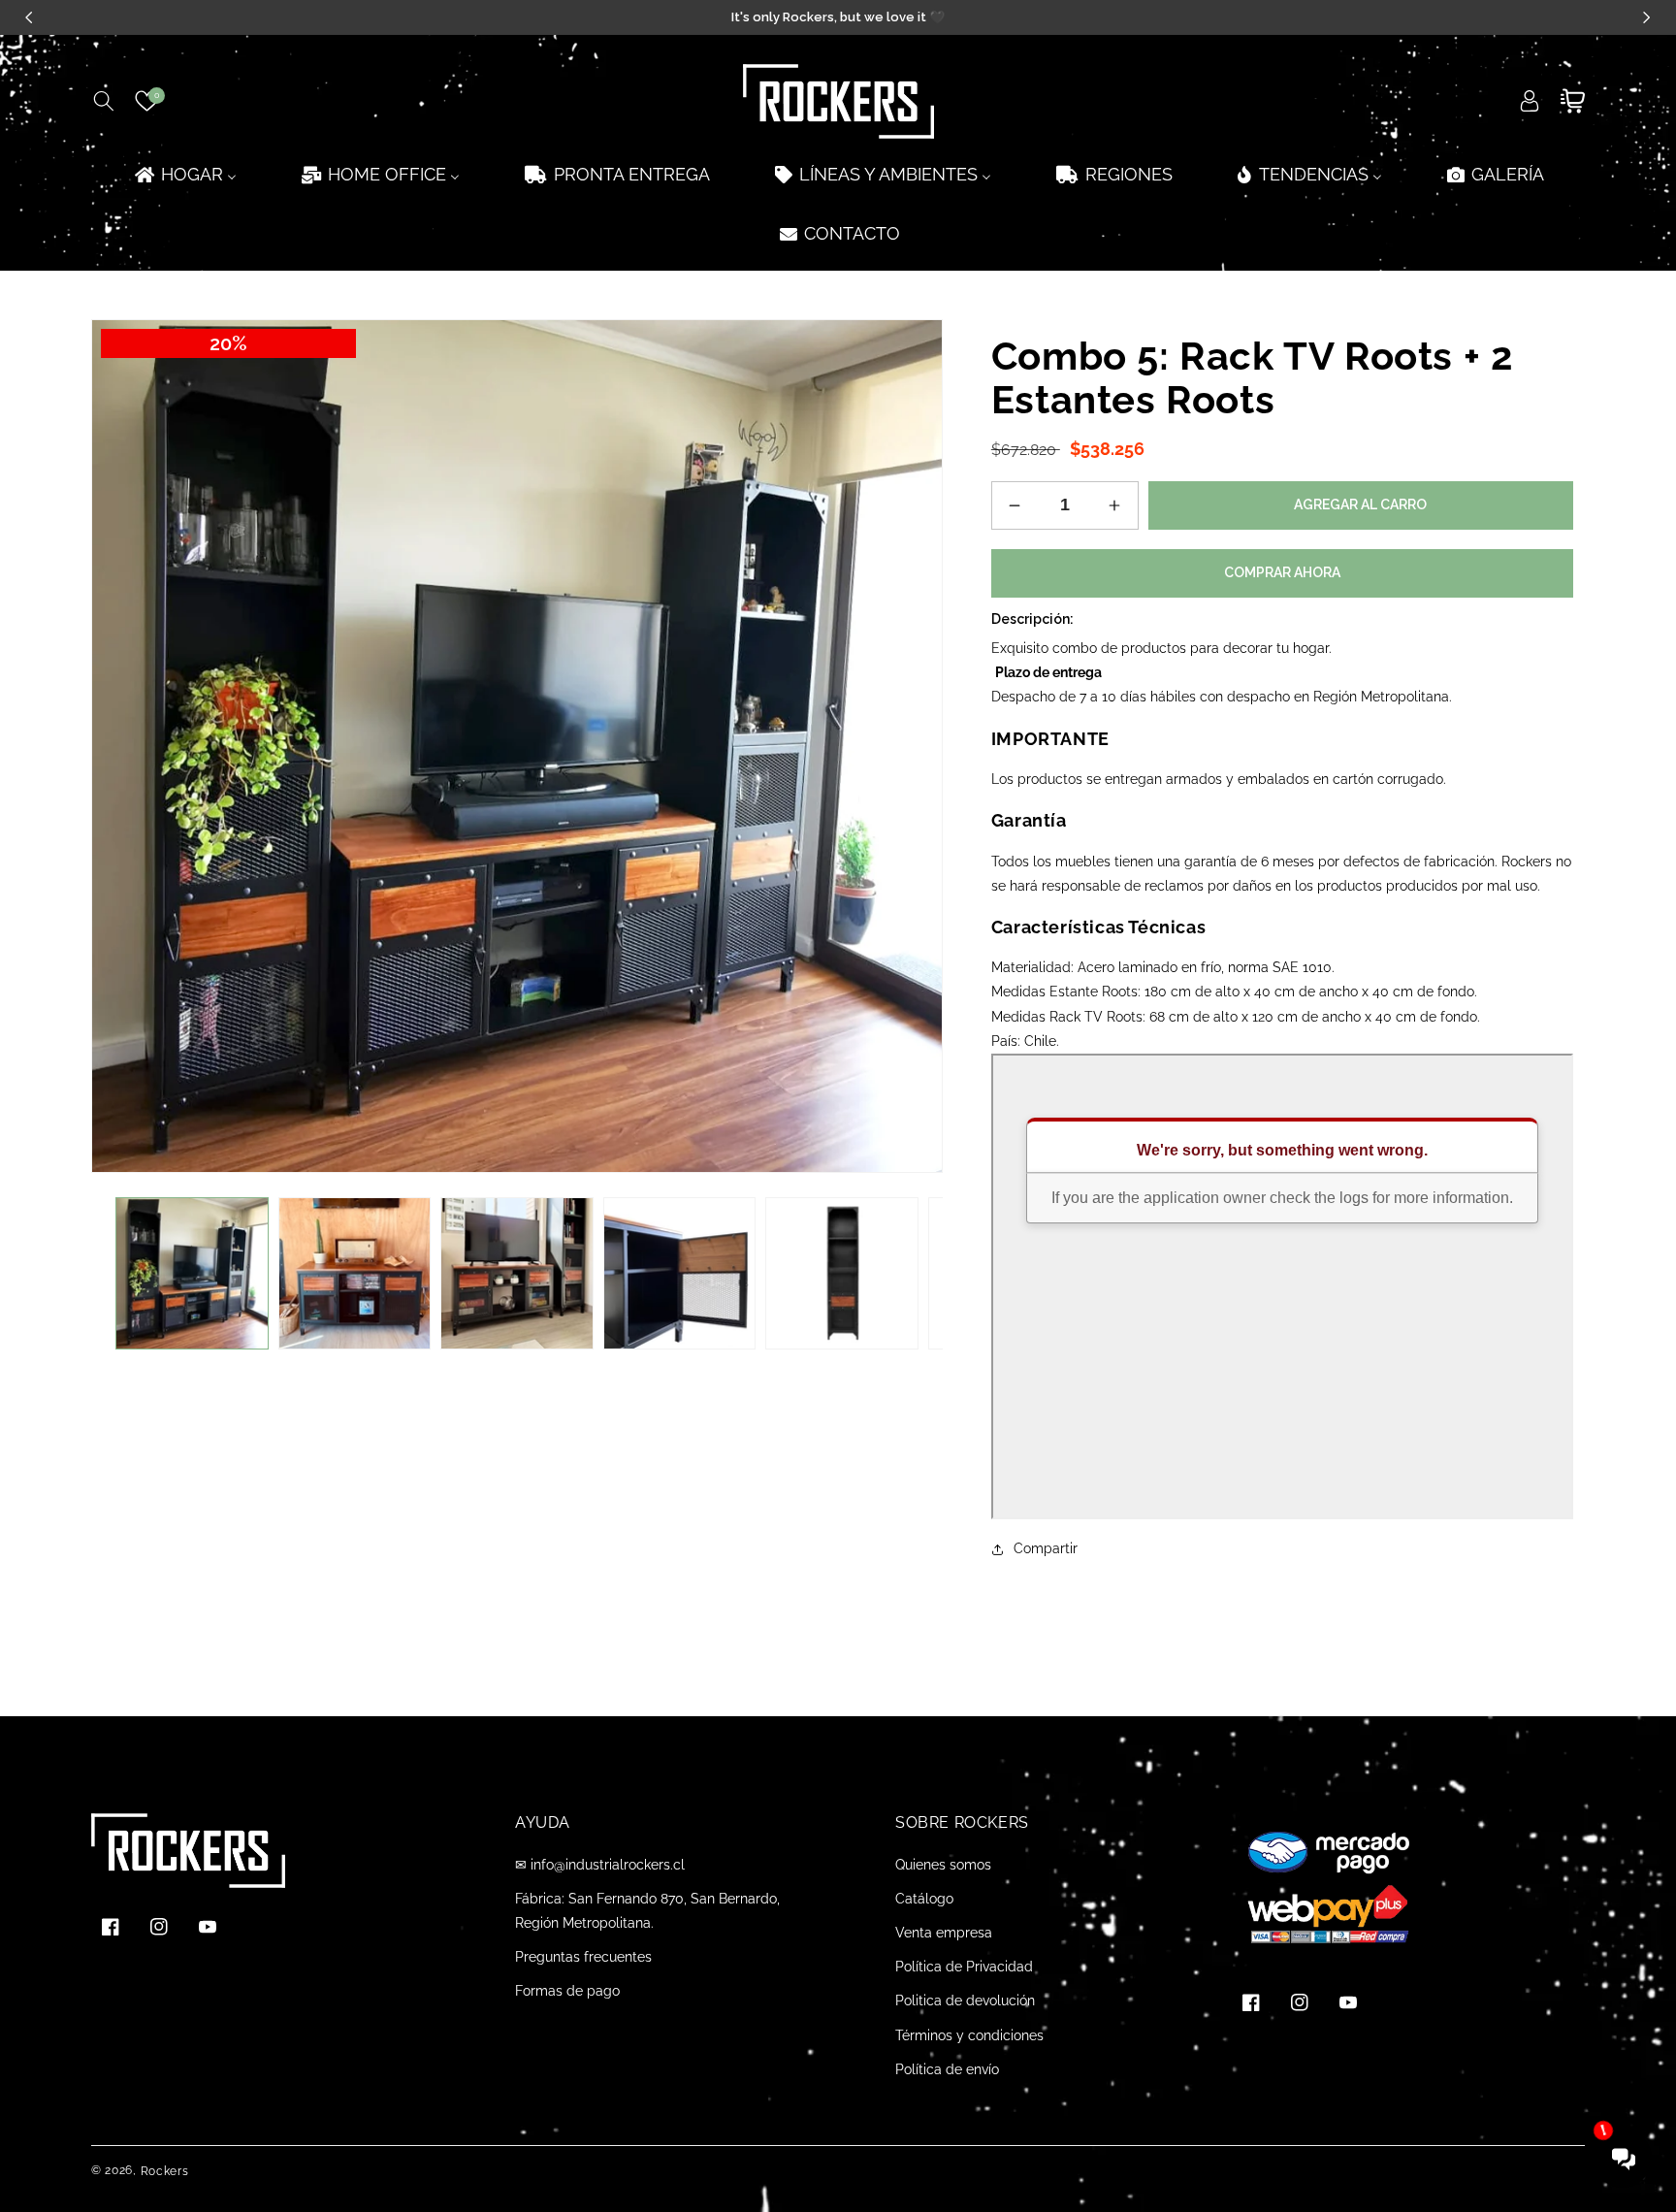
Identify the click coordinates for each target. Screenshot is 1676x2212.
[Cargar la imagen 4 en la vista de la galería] (680, 1274)
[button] (103, 101)
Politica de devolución (965, 2001)
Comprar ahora (1282, 572)
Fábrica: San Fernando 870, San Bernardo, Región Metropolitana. (647, 1911)
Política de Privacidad (964, 1967)
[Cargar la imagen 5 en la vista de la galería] (842, 1274)
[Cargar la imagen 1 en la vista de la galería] (192, 1274)
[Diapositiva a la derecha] (914, 1273)
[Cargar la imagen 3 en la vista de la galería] (517, 1274)
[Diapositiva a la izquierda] (120, 1273)
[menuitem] (184, 174)
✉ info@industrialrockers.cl (600, 1865)
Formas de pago (567, 1991)
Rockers (165, 2171)
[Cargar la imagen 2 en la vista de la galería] (355, 1274)
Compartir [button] (1046, 1548)
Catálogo (924, 1899)
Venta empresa (944, 1933)
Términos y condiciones (969, 2035)
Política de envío (947, 2069)
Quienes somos (943, 1865)
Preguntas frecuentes (583, 1957)
